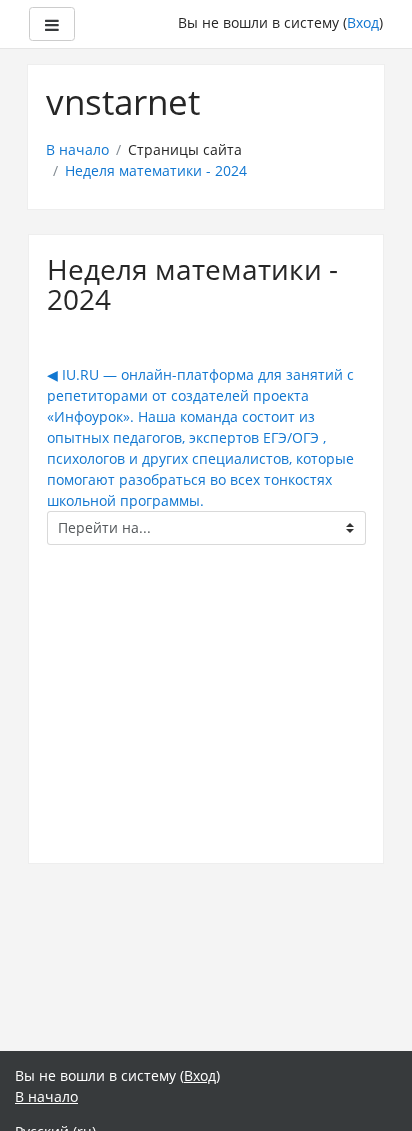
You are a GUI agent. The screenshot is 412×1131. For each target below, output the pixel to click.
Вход (363, 22)
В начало (77, 149)
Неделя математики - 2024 (156, 170)
